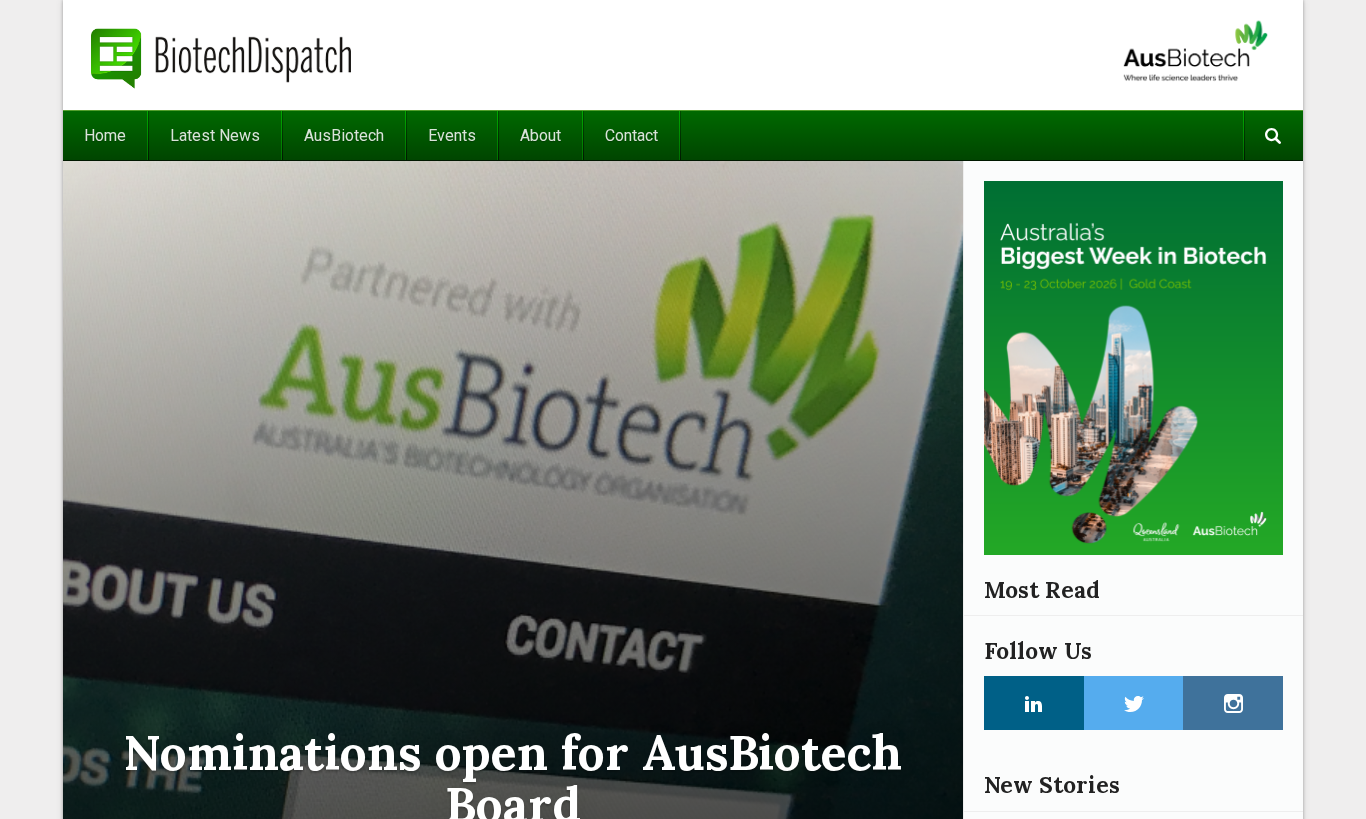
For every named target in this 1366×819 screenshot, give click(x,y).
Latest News (215, 135)
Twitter (1134, 703)
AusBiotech (344, 135)
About (540, 135)
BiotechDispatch (222, 55)
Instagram (1233, 703)
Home (105, 135)
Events (452, 135)
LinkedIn (1034, 703)
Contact (631, 135)
